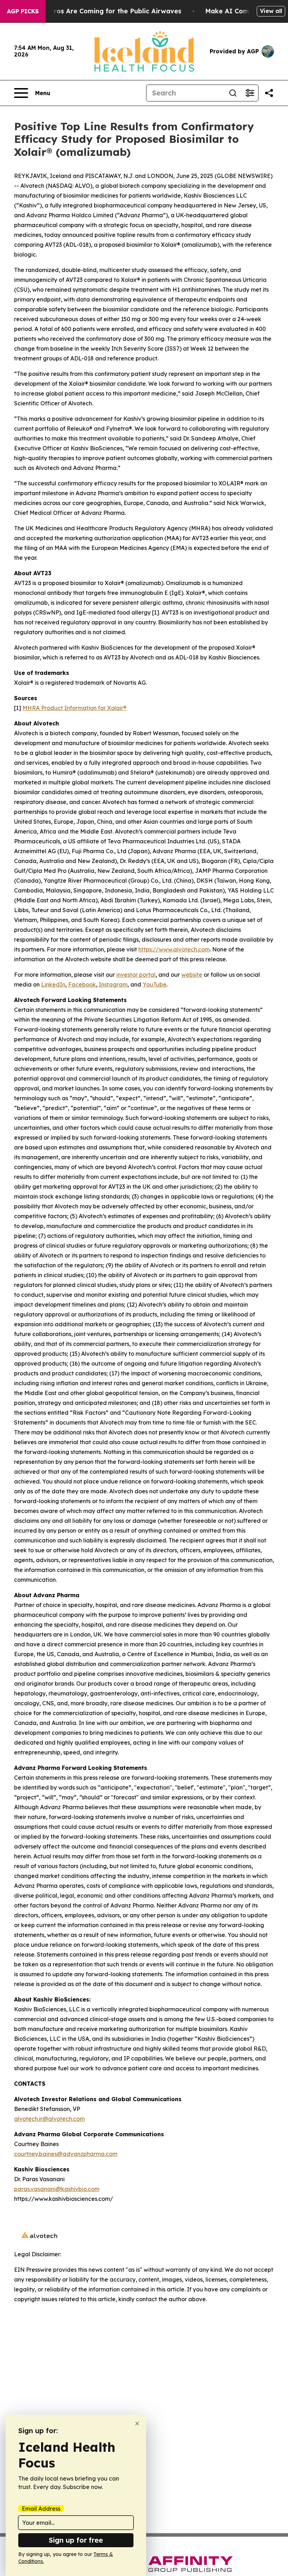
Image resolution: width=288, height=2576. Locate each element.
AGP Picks (23, 11)
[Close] (137, 2424)
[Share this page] (269, 93)
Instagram (113, 984)
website (192, 975)
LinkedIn (53, 984)
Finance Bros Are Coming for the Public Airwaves (102, 11)
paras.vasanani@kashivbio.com (57, 2189)
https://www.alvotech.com (174, 949)
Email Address (41, 2509)
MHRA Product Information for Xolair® (74, 708)
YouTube (155, 984)
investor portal (136, 975)
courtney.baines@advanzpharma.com (66, 2154)
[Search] (233, 93)
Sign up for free (76, 2540)
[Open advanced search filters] (250, 93)
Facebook (82, 984)
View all (271, 11)
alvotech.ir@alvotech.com (49, 2119)
